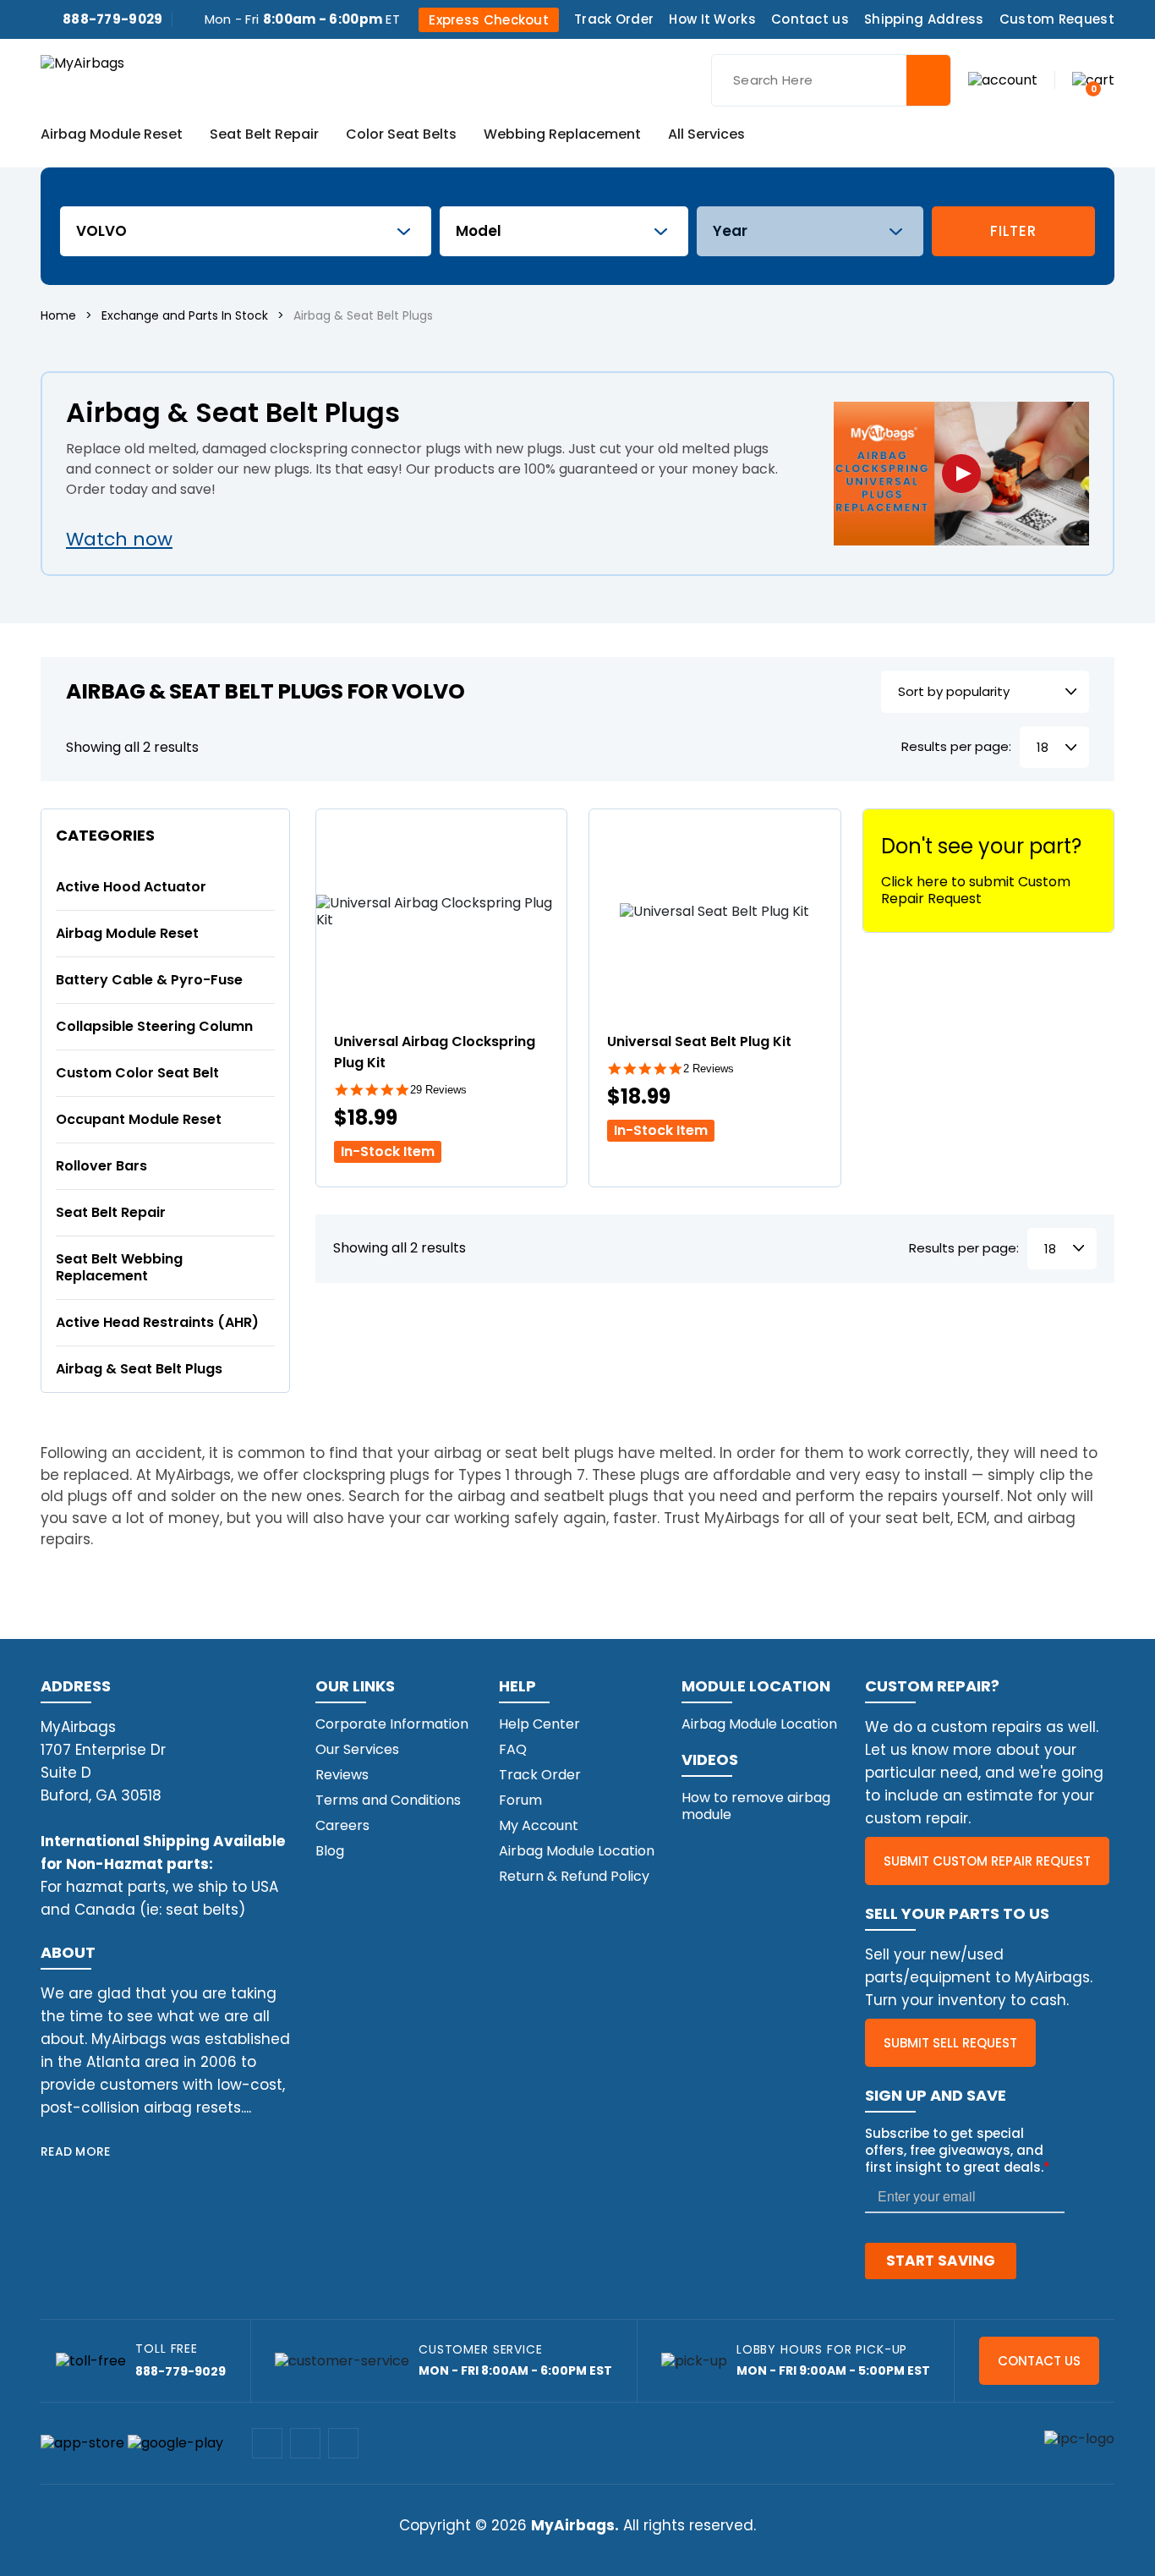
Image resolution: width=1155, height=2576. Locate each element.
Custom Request (1057, 19)
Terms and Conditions (388, 1800)
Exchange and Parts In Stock (185, 315)
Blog (330, 1851)
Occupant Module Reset (139, 1119)
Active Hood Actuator (131, 887)
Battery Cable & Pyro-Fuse (149, 980)
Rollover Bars (101, 1166)
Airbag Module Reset (112, 135)
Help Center (539, 1724)
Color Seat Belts (401, 135)
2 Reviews (709, 1069)
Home (58, 315)
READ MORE (76, 2151)
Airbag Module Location (577, 1851)
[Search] (928, 80)
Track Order (614, 19)
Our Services (357, 1749)
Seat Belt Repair (264, 135)
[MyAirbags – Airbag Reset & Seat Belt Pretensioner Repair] (82, 62)
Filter (1013, 231)
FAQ (513, 1749)
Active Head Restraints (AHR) (157, 1322)
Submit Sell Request (950, 2043)
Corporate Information (392, 1724)
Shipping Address (924, 19)
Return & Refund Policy (574, 1876)
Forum (520, 1800)
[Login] (1003, 79)
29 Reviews (438, 1090)
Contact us (810, 19)
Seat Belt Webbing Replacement (119, 1267)
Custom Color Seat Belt (137, 1073)
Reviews (342, 1775)
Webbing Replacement (562, 135)
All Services (706, 135)
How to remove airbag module (756, 1806)
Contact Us (1039, 2361)
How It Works (712, 19)
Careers (342, 1825)
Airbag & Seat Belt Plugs (139, 1369)
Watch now (119, 539)
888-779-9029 (113, 19)
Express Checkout (489, 20)
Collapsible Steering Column (154, 1026)
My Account (539, 1825)
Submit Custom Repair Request (987, 1861)
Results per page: (956, 747)
